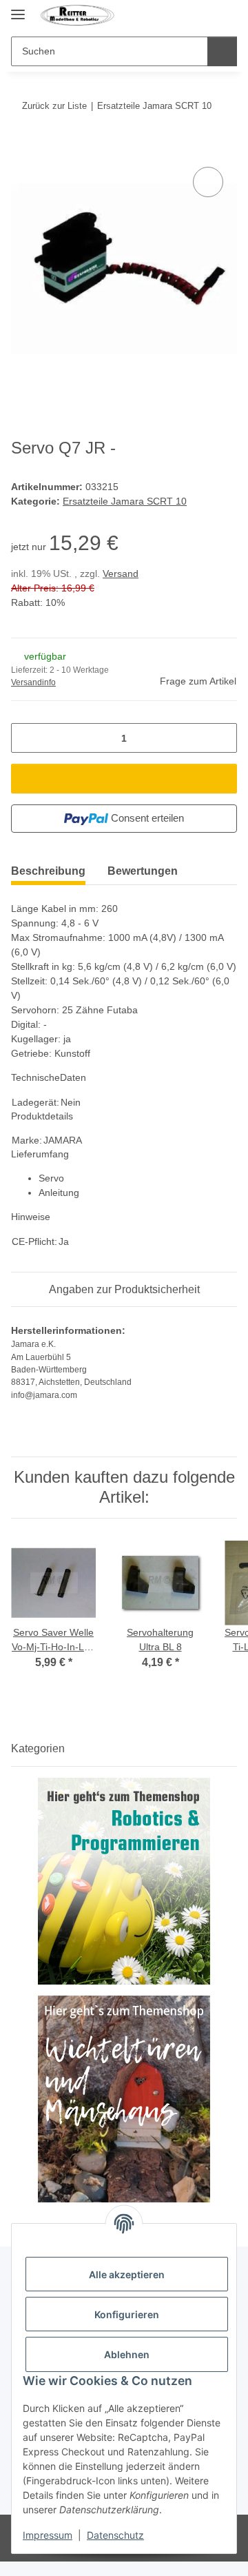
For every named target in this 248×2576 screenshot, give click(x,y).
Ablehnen (127, 2354)
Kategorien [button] (38, 1748)
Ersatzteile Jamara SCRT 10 (125, 501)
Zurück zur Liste (54, 106)
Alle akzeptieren (127, 2274)
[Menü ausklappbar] (18, 9)
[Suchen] (222, 51)
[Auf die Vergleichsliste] (208, 182)
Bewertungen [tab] (143, 871)
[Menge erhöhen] (221, 738)
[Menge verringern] (27, 738)
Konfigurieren (127, 2314)
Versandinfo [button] (33, 682)
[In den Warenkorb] (22, 148)
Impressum (48, 2535)
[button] (201, 15)
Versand (121, 574)
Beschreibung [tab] (48, 871)
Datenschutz (115, 2535)
